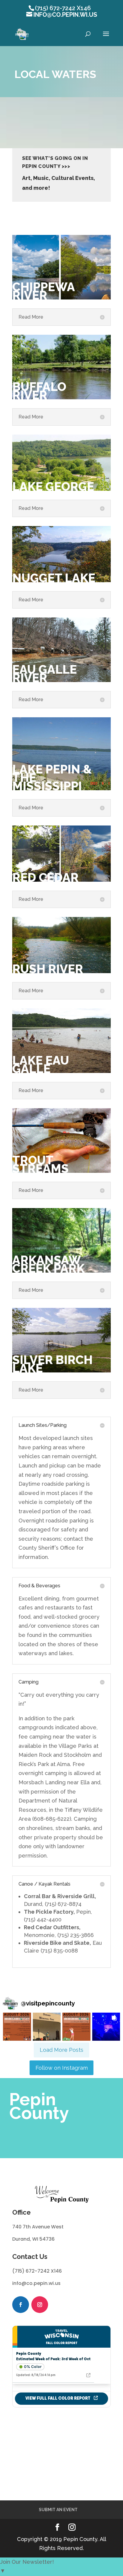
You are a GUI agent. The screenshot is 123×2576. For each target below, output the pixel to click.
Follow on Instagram (62, 2068)
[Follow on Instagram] (40, 2305)
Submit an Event (58, 2510)
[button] (17, 2027)
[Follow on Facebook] (21, 2305)
